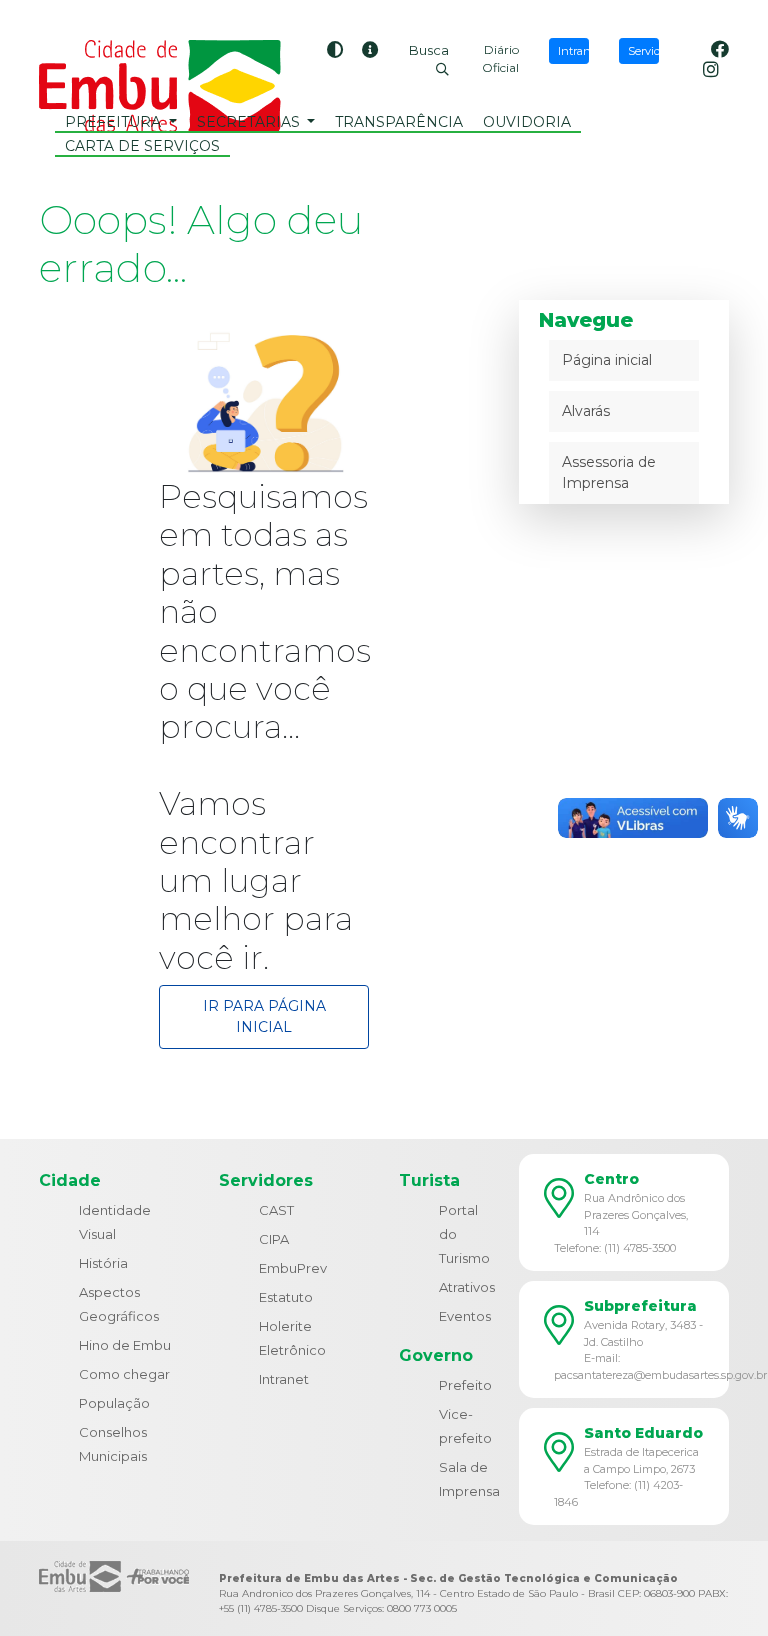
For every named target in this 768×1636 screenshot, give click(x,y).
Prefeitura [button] (115, 122)
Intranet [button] (573, 51)
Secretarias (250, 122)
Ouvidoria (527, 122)
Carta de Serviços (142, 146)
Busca (429, 50)
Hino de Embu (125, 1345)
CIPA (274, 1239)
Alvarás (586, 411)
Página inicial (607, 360)
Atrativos (467, 1287)
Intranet (284, 1379)
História (103, 1263)
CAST (276, 1210)
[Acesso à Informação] (370, 51)
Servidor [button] (643, 51)
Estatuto (286, 1297)
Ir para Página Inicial (264, 1016)
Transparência (399, 122)
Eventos (465, 1316)
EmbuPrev (293, 1268)
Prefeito (465, 1385)
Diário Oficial (500, 58)
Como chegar (124, 1374)
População (114, 1403)
